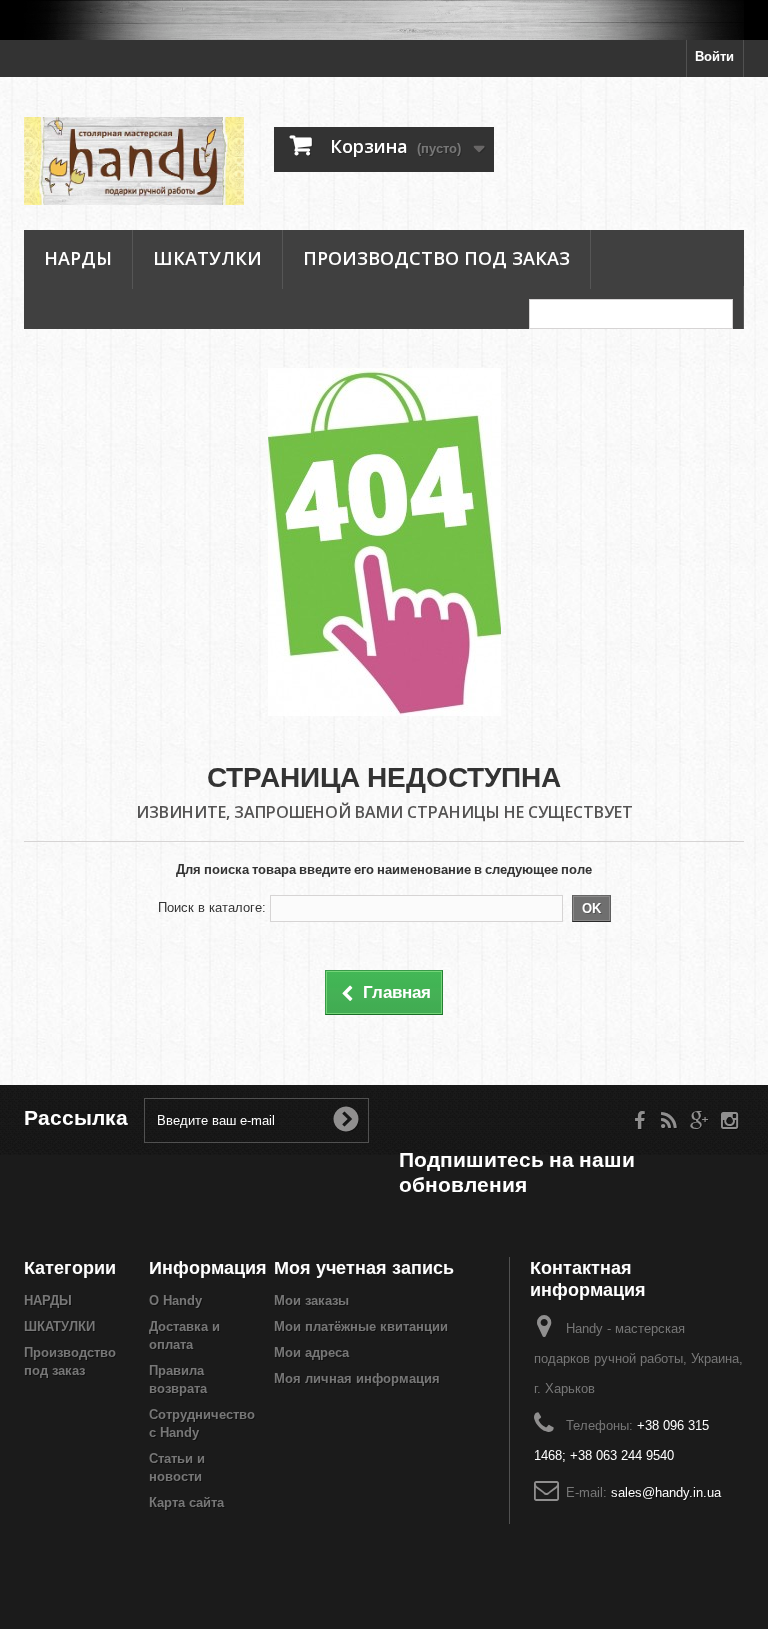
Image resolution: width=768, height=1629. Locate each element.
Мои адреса (311, 1352)
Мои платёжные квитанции (361, 1326)
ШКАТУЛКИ (207, 258)
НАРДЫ (78, 258)
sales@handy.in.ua (666, 1492)
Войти (714, 56)
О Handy (175, 1300)
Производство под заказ (436, 258)
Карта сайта (186, 1502)
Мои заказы (311, 1300)
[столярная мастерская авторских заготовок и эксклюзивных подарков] (384, 20)
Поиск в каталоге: (212, 907)
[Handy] (134, 161)
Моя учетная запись (364, 1267)
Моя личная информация (357, 1378)
